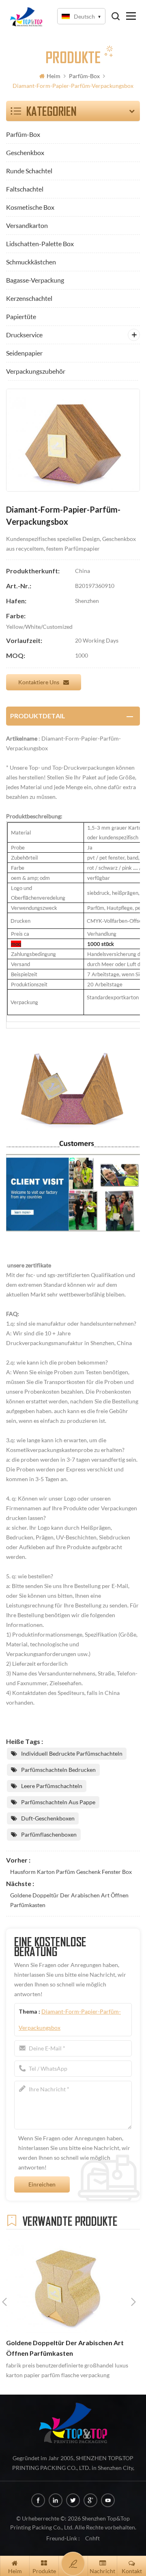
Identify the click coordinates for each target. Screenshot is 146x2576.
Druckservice (24, 335)
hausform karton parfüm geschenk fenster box (71, 1872)
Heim (54, 76)
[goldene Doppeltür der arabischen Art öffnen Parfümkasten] (69, 2285)
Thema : (70, 2019)
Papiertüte (21, 316)
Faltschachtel (25, 189)
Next (133, 2302)
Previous (4, 2302)
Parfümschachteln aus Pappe (58, 1802)
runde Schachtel (29, 171)
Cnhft (92, 2538)
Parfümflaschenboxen (49, 1834)
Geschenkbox (25, 152)
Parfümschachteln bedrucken (58, 1770)
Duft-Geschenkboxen (48, 1818)
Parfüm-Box (84, 76)
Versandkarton (27, 225)
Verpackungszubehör (36, 371)
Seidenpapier (24, 353)
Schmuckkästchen (31, 262)
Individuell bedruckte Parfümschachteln (72, 1753)
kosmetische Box (30, 207)
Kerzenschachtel (29, 298)
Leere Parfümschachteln (52, 1786)
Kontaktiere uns (39, 682)
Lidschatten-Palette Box (40, 244)
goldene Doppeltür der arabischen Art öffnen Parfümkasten (69, 1900)
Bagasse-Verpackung (35, 280)
